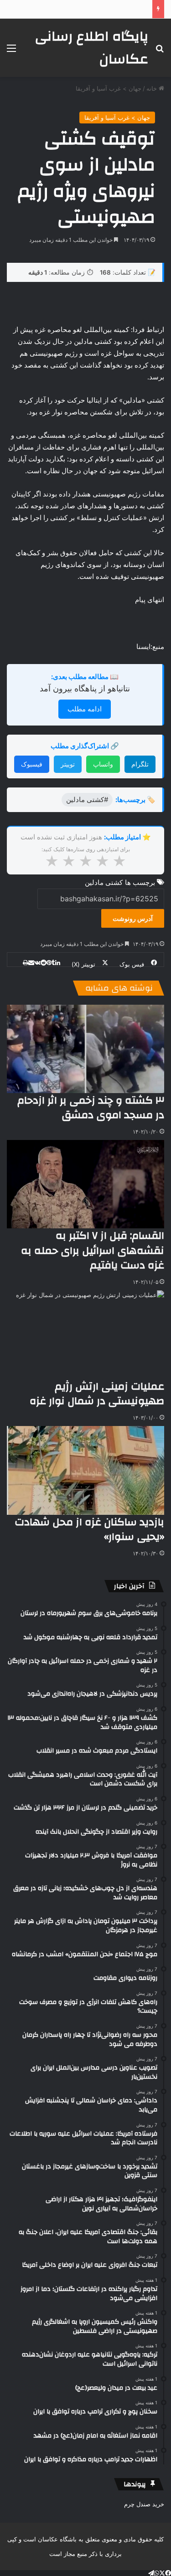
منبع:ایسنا (150, 647)
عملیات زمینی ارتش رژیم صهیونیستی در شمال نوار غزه (97, 1394)
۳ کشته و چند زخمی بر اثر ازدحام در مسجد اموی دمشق (91, 1108)
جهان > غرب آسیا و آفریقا (109, 88)
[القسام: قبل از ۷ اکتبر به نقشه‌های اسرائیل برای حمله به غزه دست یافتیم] (85, 1184)
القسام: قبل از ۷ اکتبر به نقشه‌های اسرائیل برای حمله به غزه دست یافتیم (93, 1250)
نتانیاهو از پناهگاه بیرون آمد (85, 688)
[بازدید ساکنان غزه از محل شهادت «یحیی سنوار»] (85, 1470)
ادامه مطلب (85, 709)
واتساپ (103, 764)
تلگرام (140, 764)
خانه (153, 88)
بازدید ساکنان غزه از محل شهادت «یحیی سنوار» (89, 1529)
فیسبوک (32, 764)
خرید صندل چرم (144, 2504)
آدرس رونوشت (133, 918)
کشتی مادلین (104, 882)
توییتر (68, 764)
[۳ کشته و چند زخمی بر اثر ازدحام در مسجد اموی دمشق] (85, 1049)
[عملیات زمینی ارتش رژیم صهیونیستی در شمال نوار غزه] (85, 1335)
